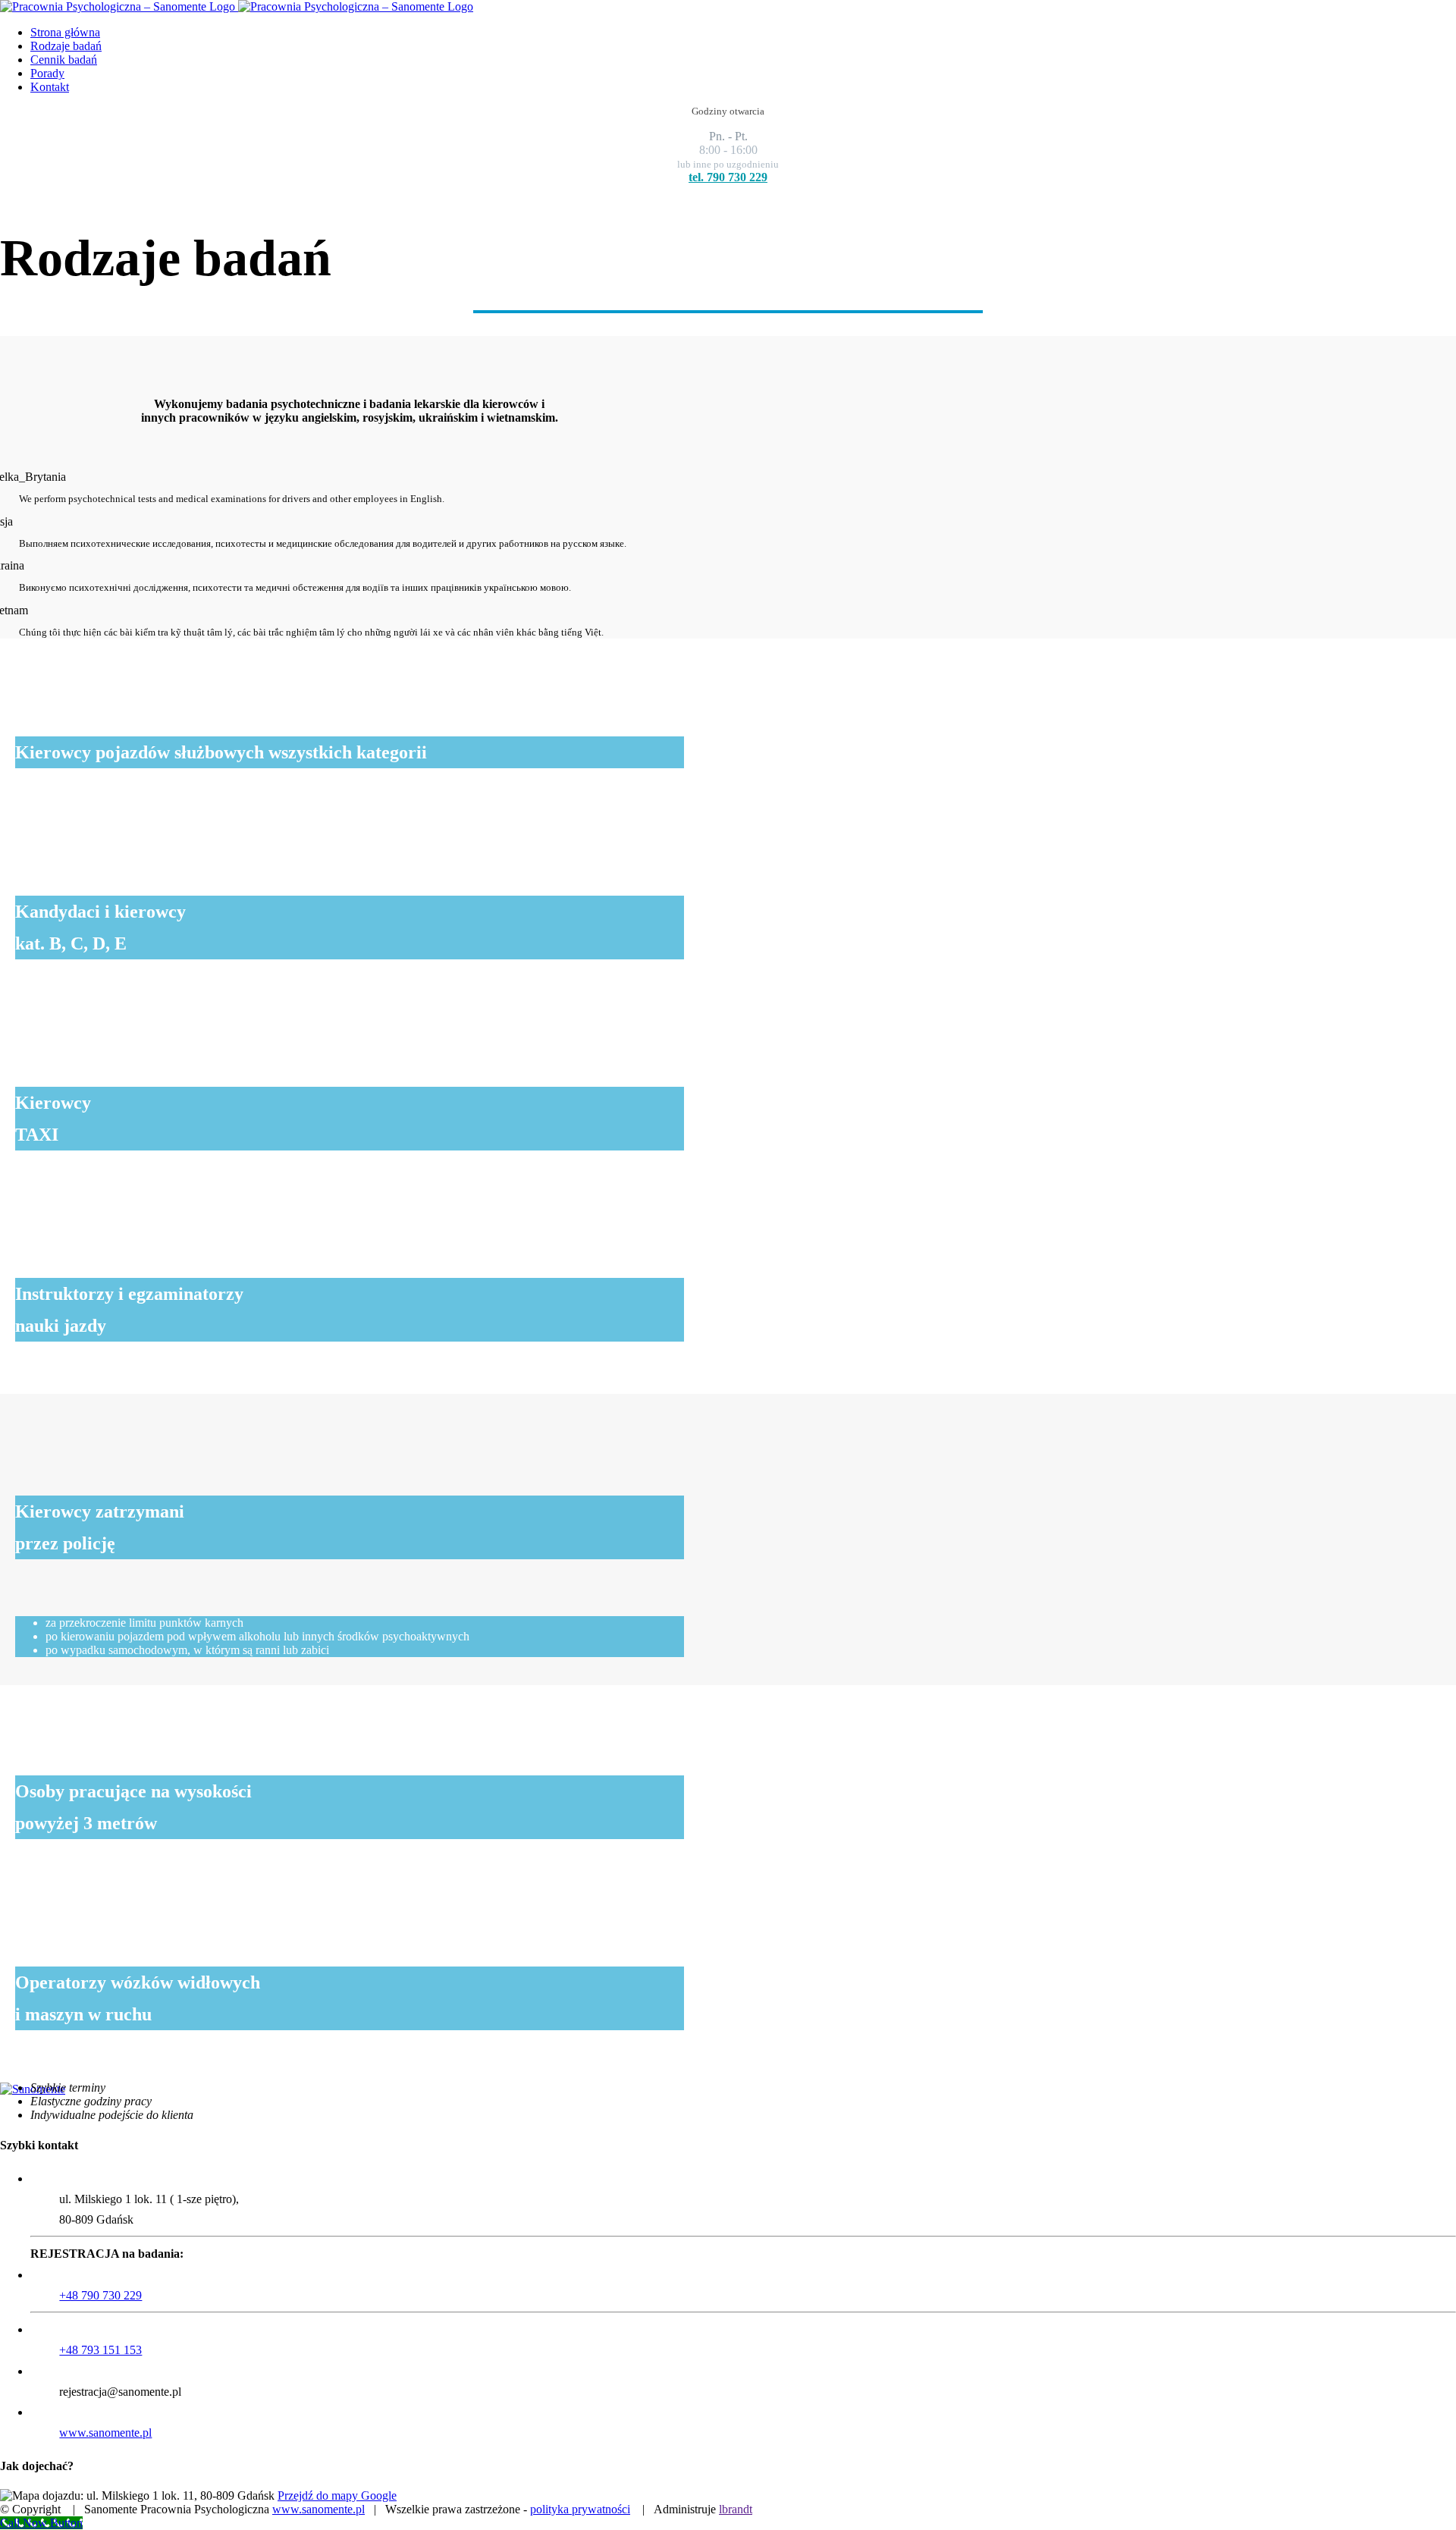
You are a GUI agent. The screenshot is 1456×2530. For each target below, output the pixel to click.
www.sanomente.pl (105, 2433)
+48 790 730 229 (100, 2295)
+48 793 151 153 (100, 2350)
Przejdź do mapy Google (337, 2495)
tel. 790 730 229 (728, 177)
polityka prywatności (580, 2509)
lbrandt (736, 2509)
